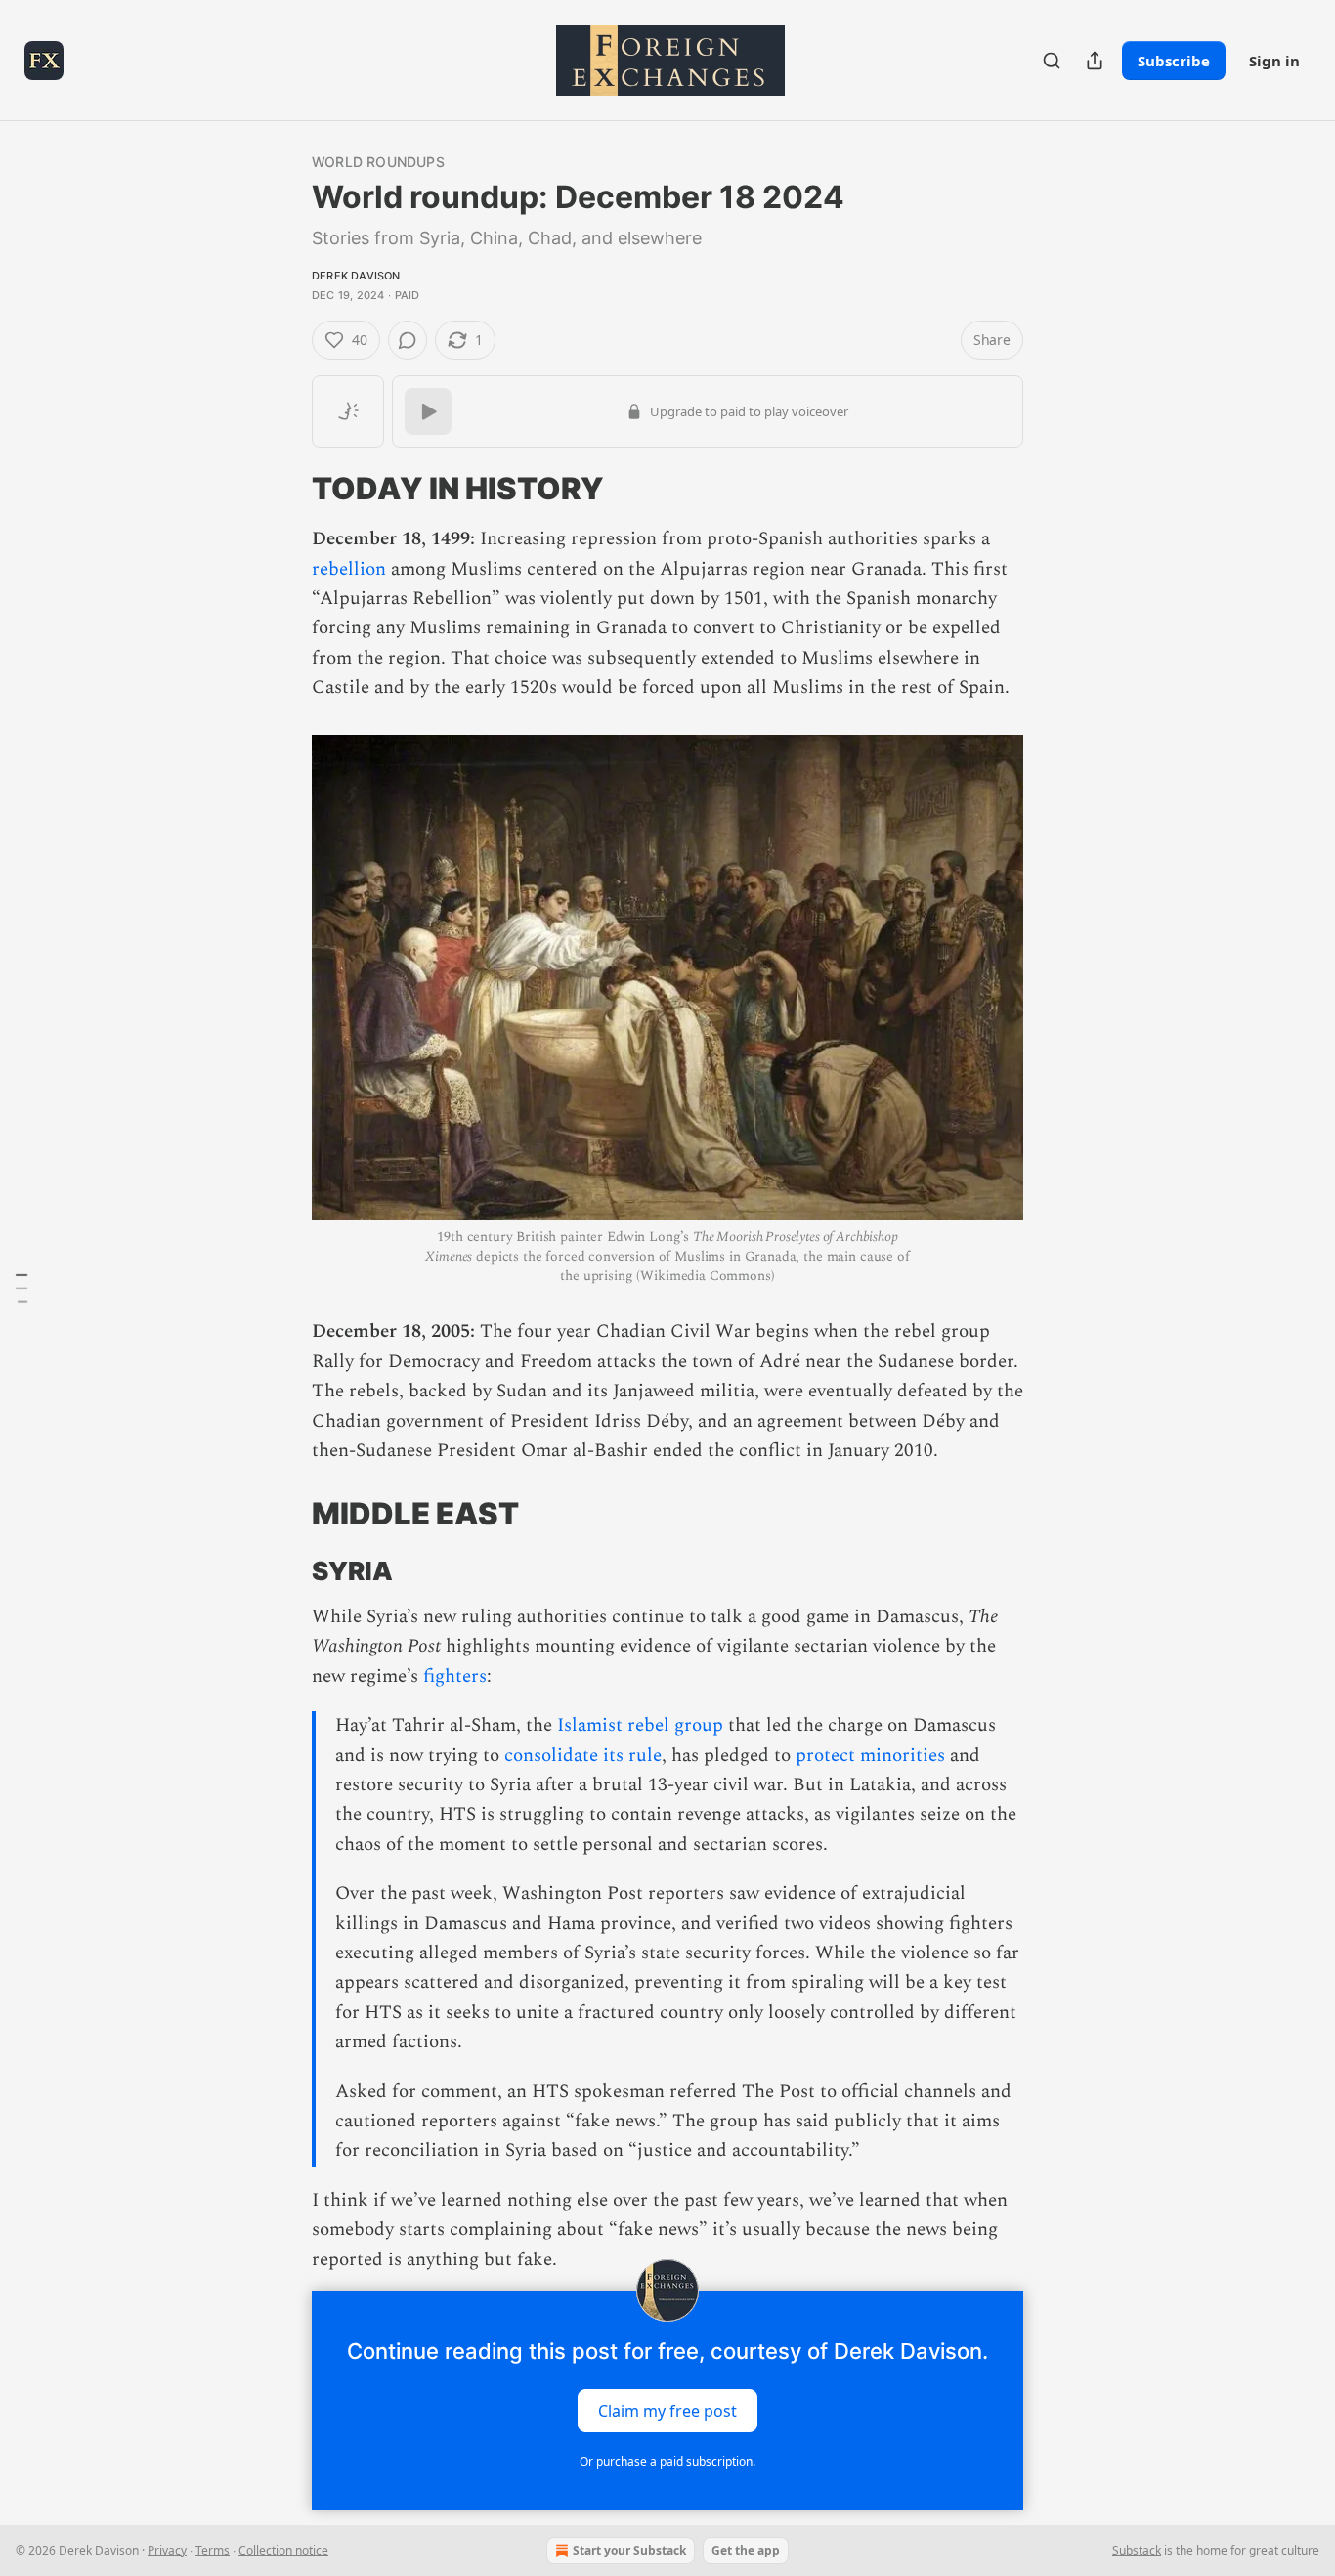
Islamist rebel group (640, 1725)
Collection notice (283, 2550)
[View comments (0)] (408, 340)
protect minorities (870, 1756)
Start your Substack (629, 2550)
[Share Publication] (1095, 61)
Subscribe (1174, 61)
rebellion (349, 569)
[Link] (284, 489)
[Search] (1052, 61)
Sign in (1274, 61)
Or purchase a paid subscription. (667, 2461)
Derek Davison (356, 276)
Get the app (746, 2550)
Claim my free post (667, 2411)
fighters (455, 1676)
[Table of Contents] (22, 1288)
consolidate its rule (583, 1756)
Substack (1137, 2550)
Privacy (167, 2550)
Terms (213, 2550)
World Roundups (378, 162)
